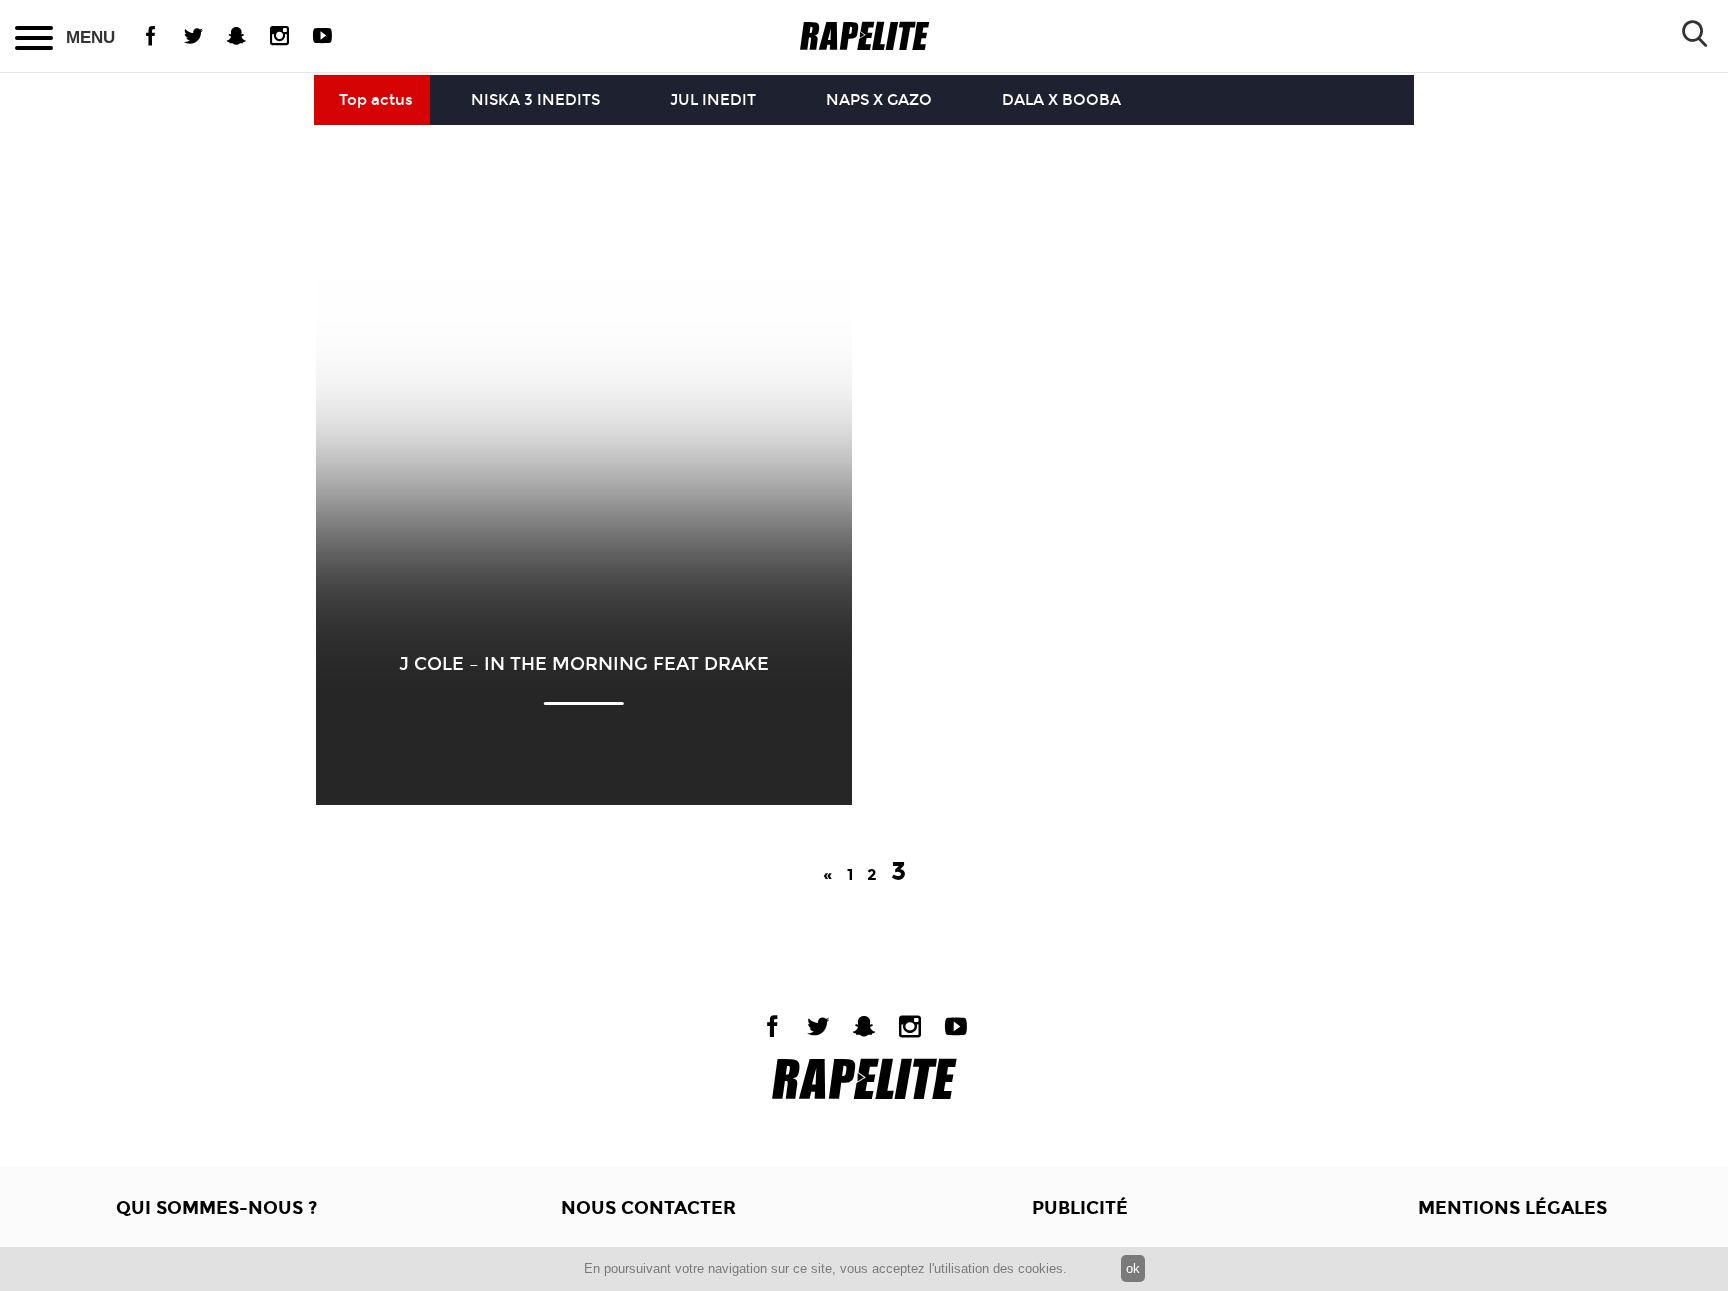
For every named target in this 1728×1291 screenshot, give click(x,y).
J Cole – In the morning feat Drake (584, 664)
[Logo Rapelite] (864, 36)
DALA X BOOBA (1061, 100)
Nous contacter (648, 1208)
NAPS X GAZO (879, 100)
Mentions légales (1512, 1208)
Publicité (1080, 1208)
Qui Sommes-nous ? (216, 1208)
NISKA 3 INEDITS (535, 100)
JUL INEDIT (713, 100)
